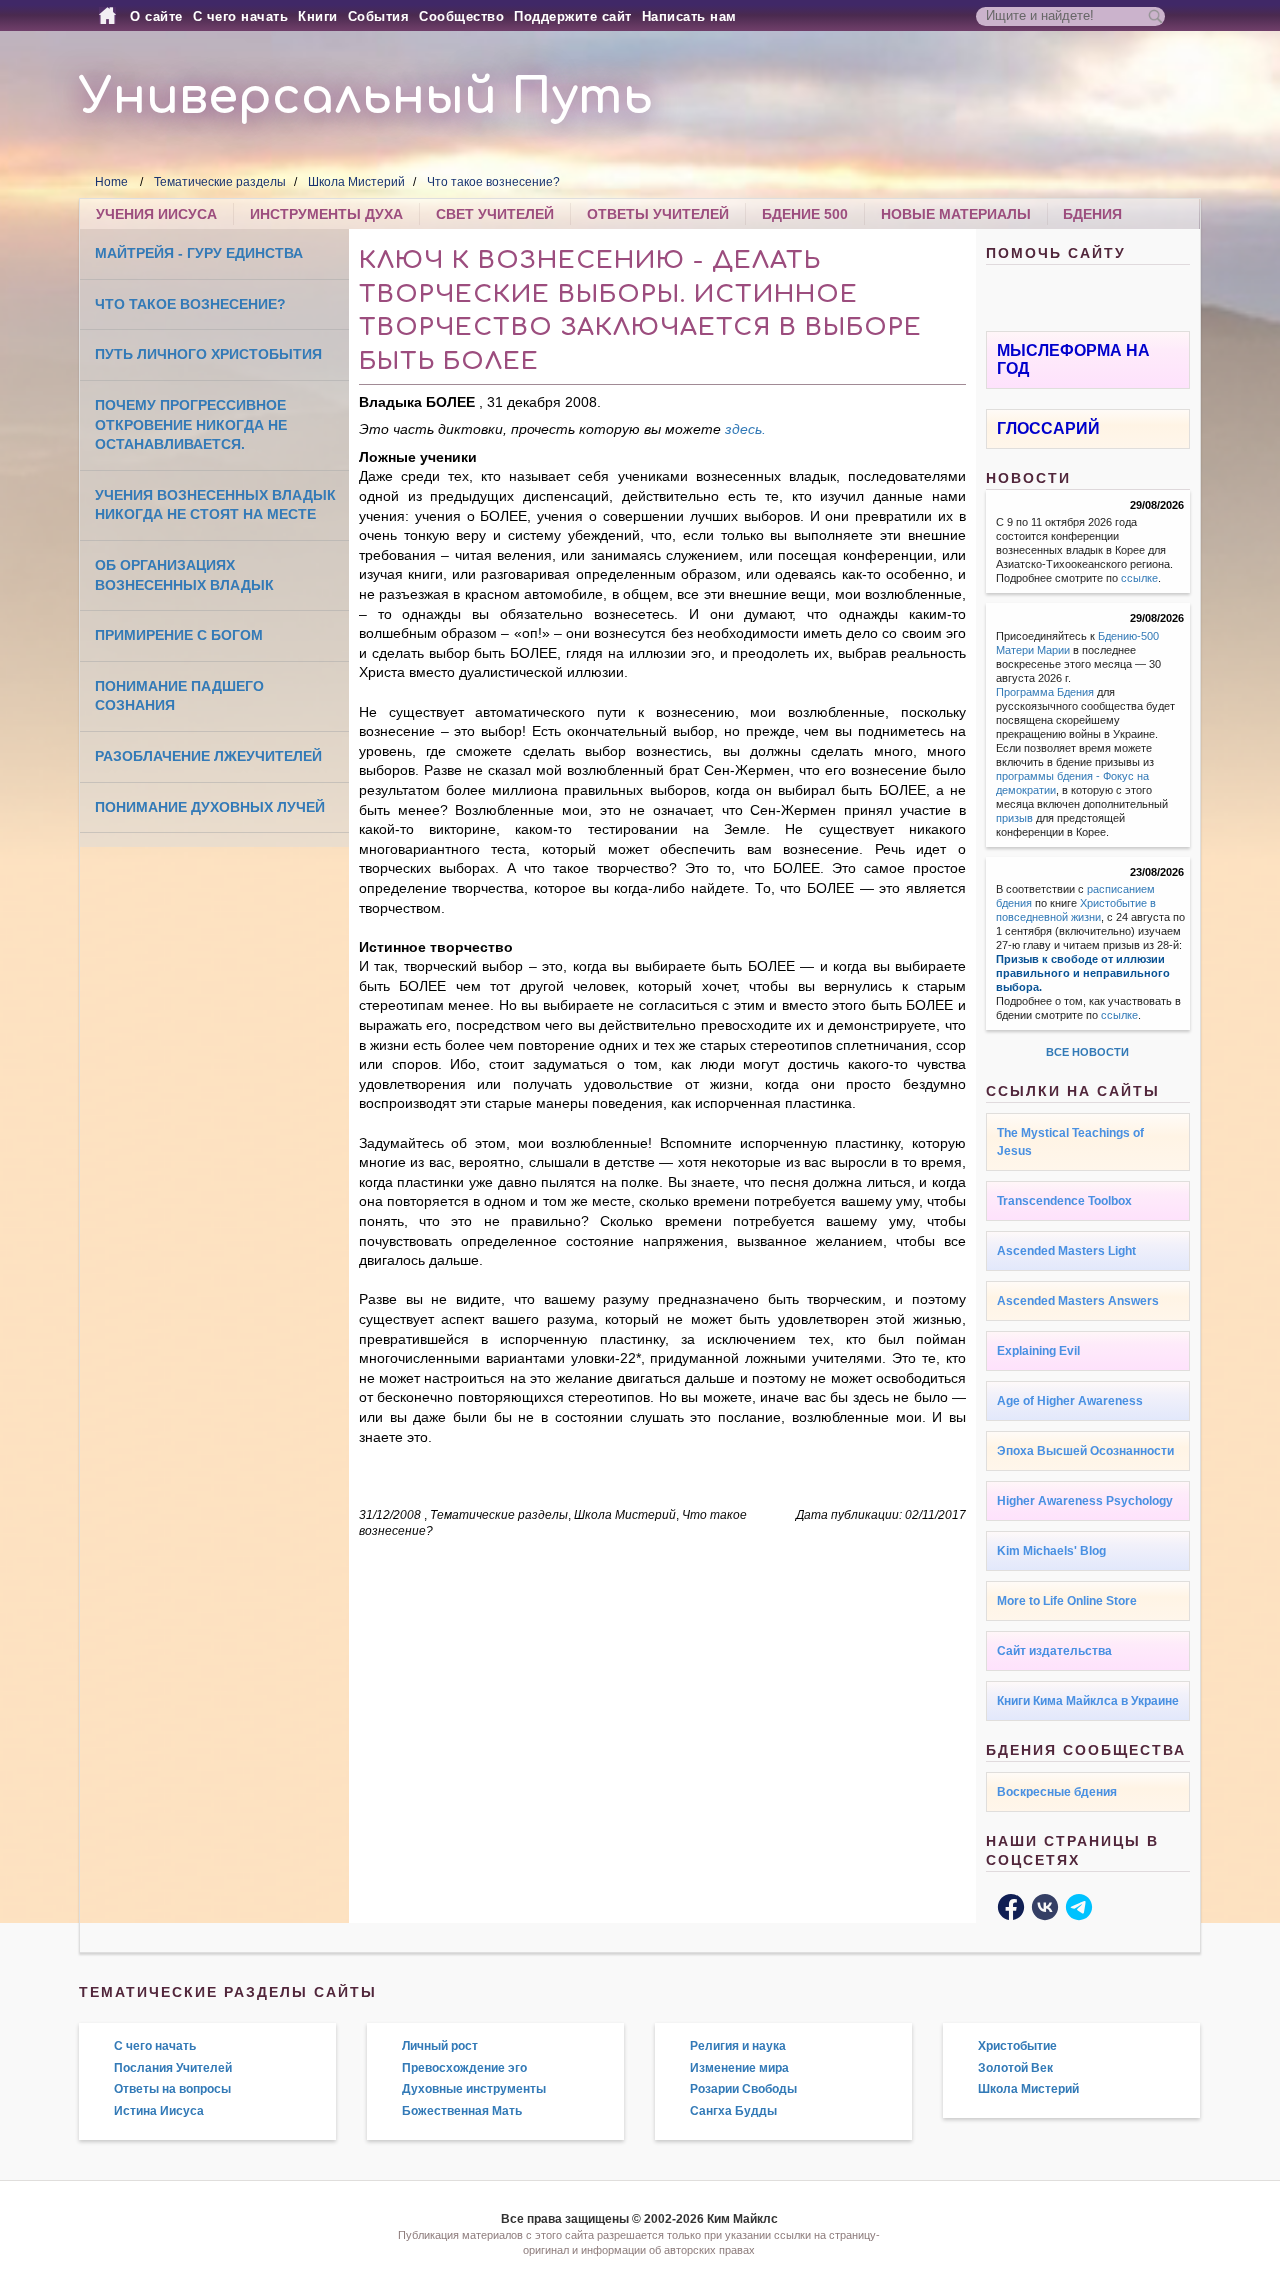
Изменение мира (739, 2068)
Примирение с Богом (179, 635)
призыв (1014, 818)
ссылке (1139, 578)
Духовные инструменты (474, 2089)
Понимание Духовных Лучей (210, 807)
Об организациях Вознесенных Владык (184, 575)
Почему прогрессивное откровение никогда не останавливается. (191, 424)
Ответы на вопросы (172, 2089)
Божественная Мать (462, 2111)
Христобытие (1017, 2046)
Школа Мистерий (356, 182)
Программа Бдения (1045, 692)
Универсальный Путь (366, 97)
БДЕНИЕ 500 (805, 214)
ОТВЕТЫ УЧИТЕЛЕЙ (658, 214)
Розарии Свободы (743, 2089)
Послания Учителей (173, 2068)
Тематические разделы (220, 182)
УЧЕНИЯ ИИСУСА (156, 214)
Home (111, 182)
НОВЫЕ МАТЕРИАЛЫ (956, 214)
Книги (318, 16)
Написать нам (689, 16)
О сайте (156, 16)
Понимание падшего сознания (179, 696)
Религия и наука (738, 2046)
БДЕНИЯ (1092, 214)
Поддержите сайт (573, 16)
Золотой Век (1015, 2068)
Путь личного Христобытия (208, 354)
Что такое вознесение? (493, 182)
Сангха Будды (733, 2111)
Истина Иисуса (159, 2111)
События (379, 16)
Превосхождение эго (464, 2068)
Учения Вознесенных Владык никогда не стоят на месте (215, 505)
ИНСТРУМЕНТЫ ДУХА (326, 214)
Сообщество (461, 16)
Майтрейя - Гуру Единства (199, 253)
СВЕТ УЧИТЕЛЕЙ (495, 214)
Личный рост (440, 2046)
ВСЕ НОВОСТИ (1087, 1052)
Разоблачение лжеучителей (208, 756)
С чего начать (241, 16)
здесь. (745, 429)
